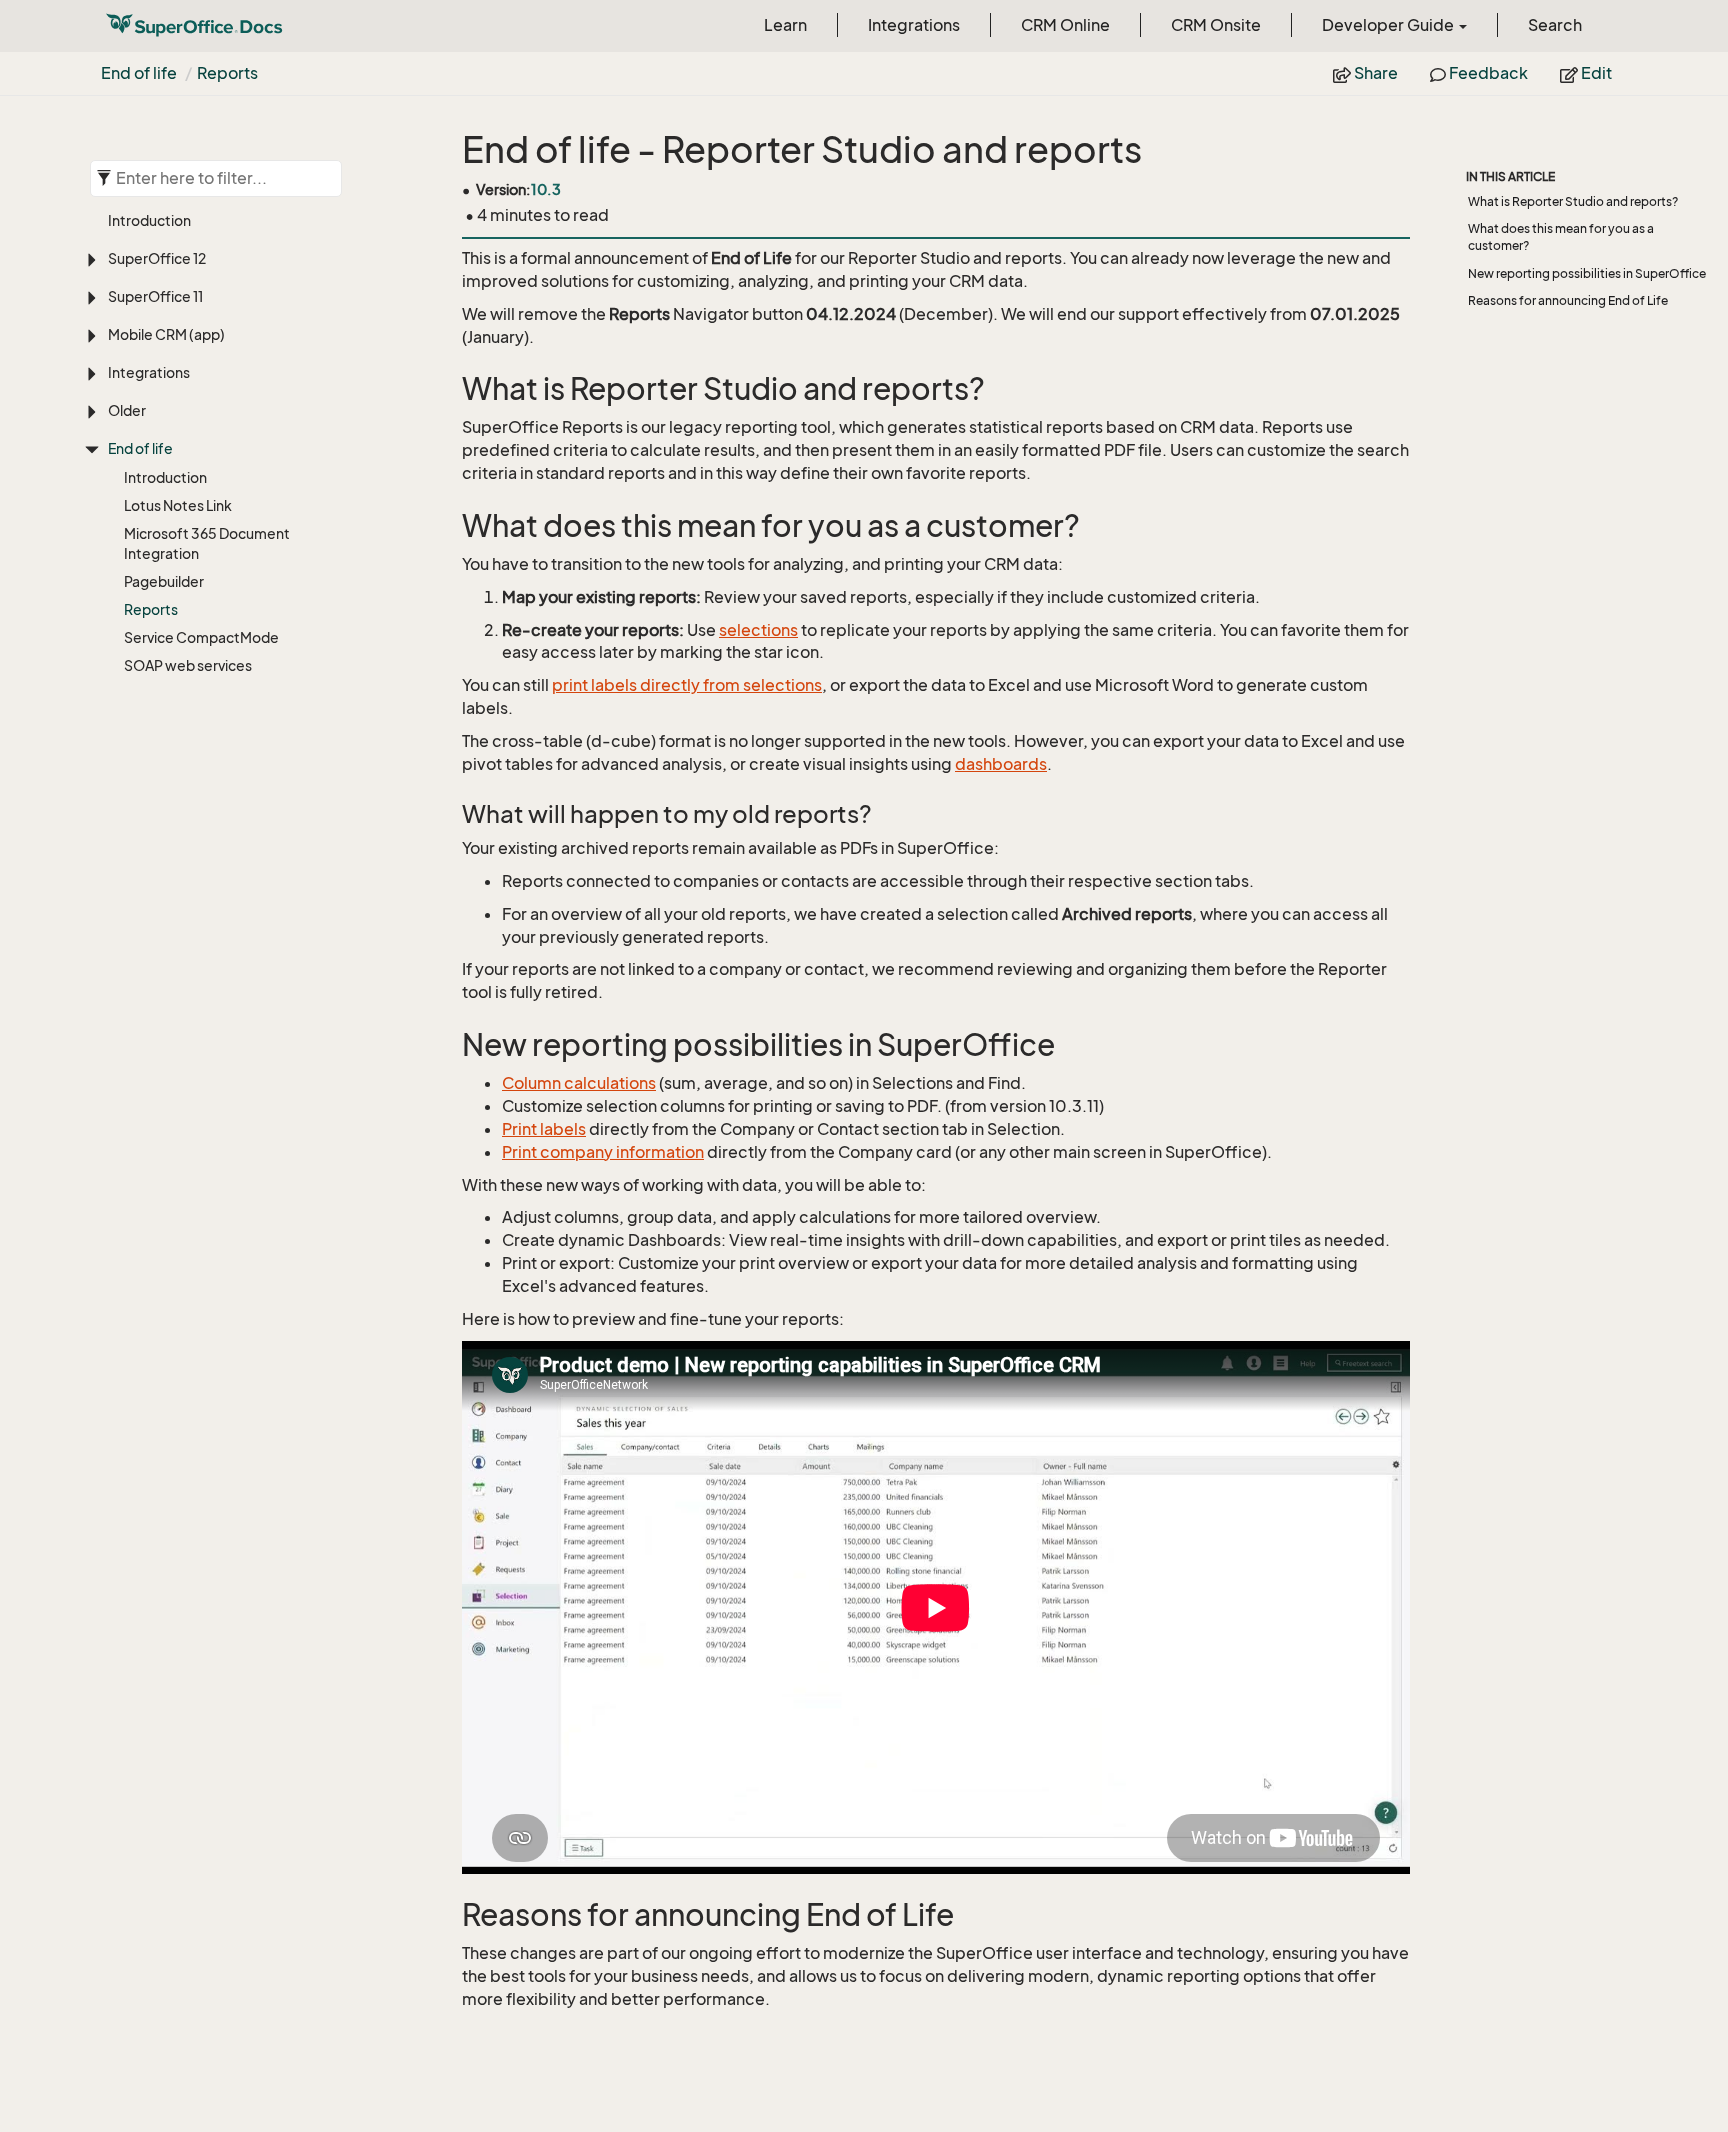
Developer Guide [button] (1389, 25)
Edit (1595, 73)
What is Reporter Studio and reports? (1573, 201)
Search (1555, 25)
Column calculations (579, 1083)
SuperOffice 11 (155, 296)
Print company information (603, 1152)
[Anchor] (449, 389)
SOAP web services (188, 665)
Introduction (149, 220)
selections (758, 630)
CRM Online (1065, 25)
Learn (785, 25)
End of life (139, 73)
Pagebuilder (164, 581)
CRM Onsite (1216, 25)
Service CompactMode (201, 637)
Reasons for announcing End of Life (1568, 300)
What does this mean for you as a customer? (1561, 237)
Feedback (1487, 73)
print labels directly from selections (687, 685)
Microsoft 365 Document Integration (207, 543)
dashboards (1001, 764)
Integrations (914, 25)
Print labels (544, 1129)
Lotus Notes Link (178, 505)
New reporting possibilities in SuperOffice (1587, 273)
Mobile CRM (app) (166, 334)
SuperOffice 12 (157, 258)
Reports (227, 73)
